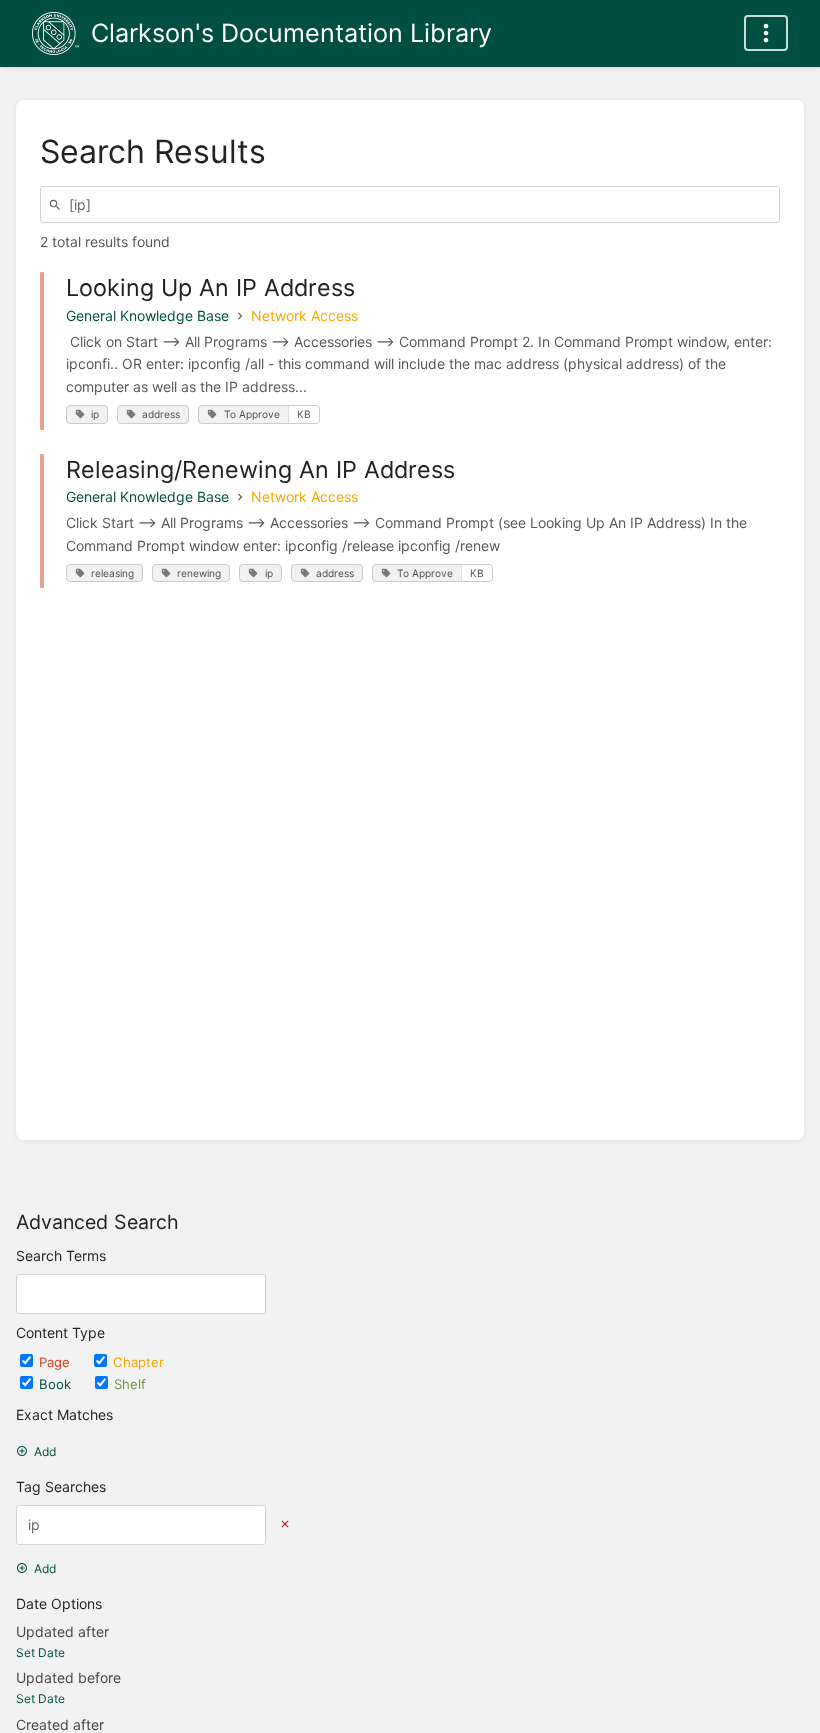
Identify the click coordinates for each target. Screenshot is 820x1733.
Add (45, 1451)
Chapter (138, 1362)
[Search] (58, 204)
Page (56, 1362)
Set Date (40, 1652)
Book (57, 1384)
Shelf (130, 1384)
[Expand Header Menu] (766, 33)
